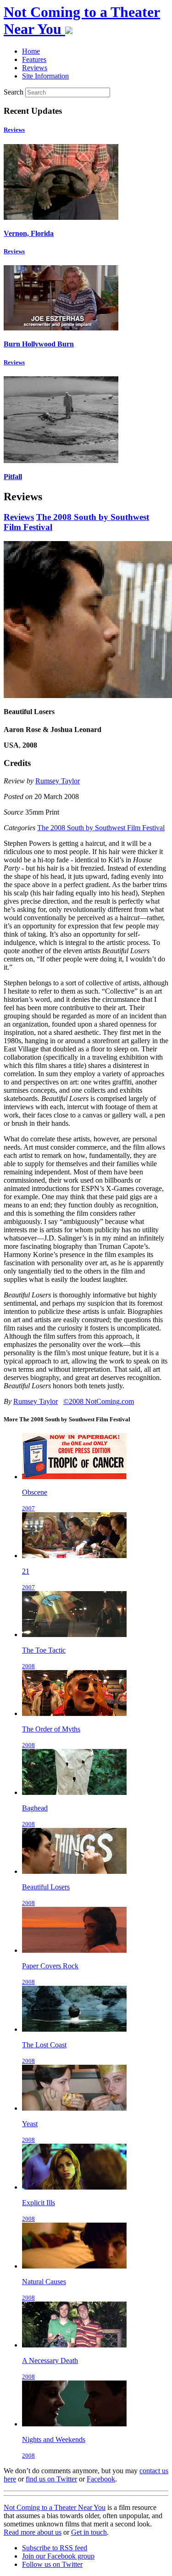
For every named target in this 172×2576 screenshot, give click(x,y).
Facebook (101, 2479)
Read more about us (33, 2532)
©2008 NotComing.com (99, 1401)
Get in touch (89, 2532)
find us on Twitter (51, 2479)
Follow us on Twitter (52, 2564)
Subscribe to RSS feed (55, 2548)
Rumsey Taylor (58, 781)
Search (14, 92)
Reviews (14, 130)
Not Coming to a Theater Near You (55, 2507)
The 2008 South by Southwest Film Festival (101, 828)
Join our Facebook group (58, 2556)
